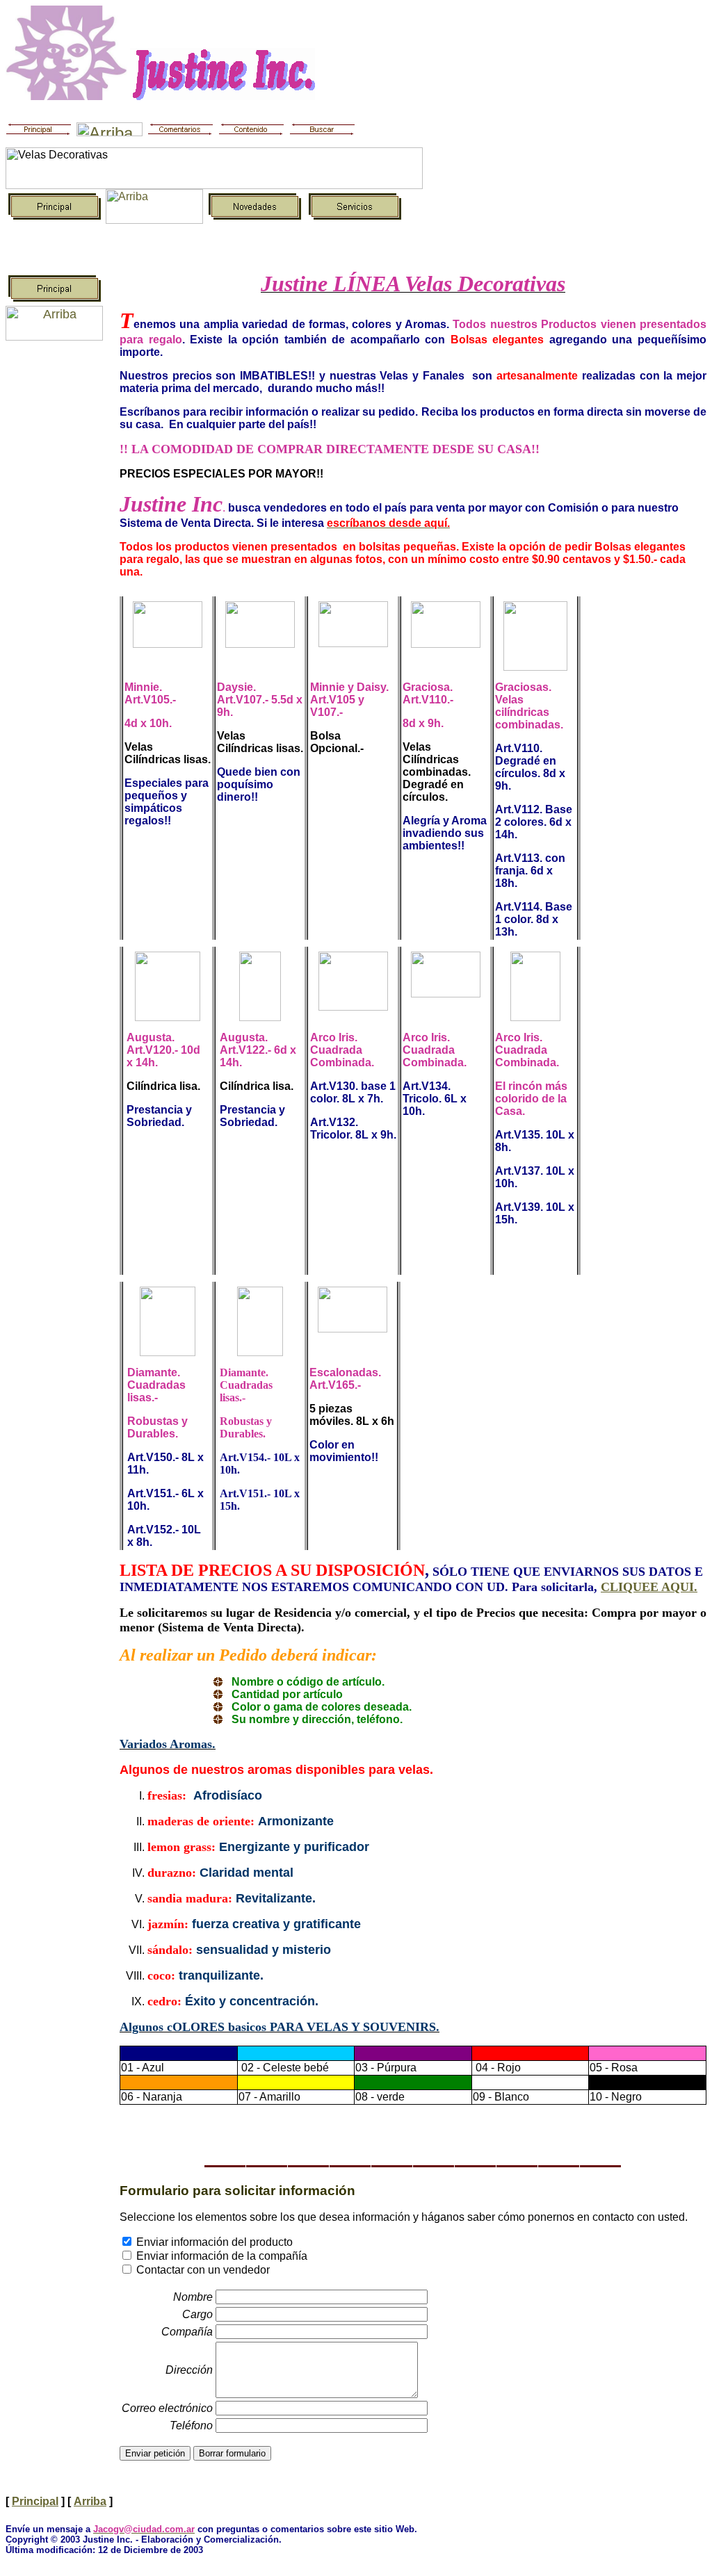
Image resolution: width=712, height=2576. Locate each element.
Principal (35, 2501)
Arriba (90, 2501)
